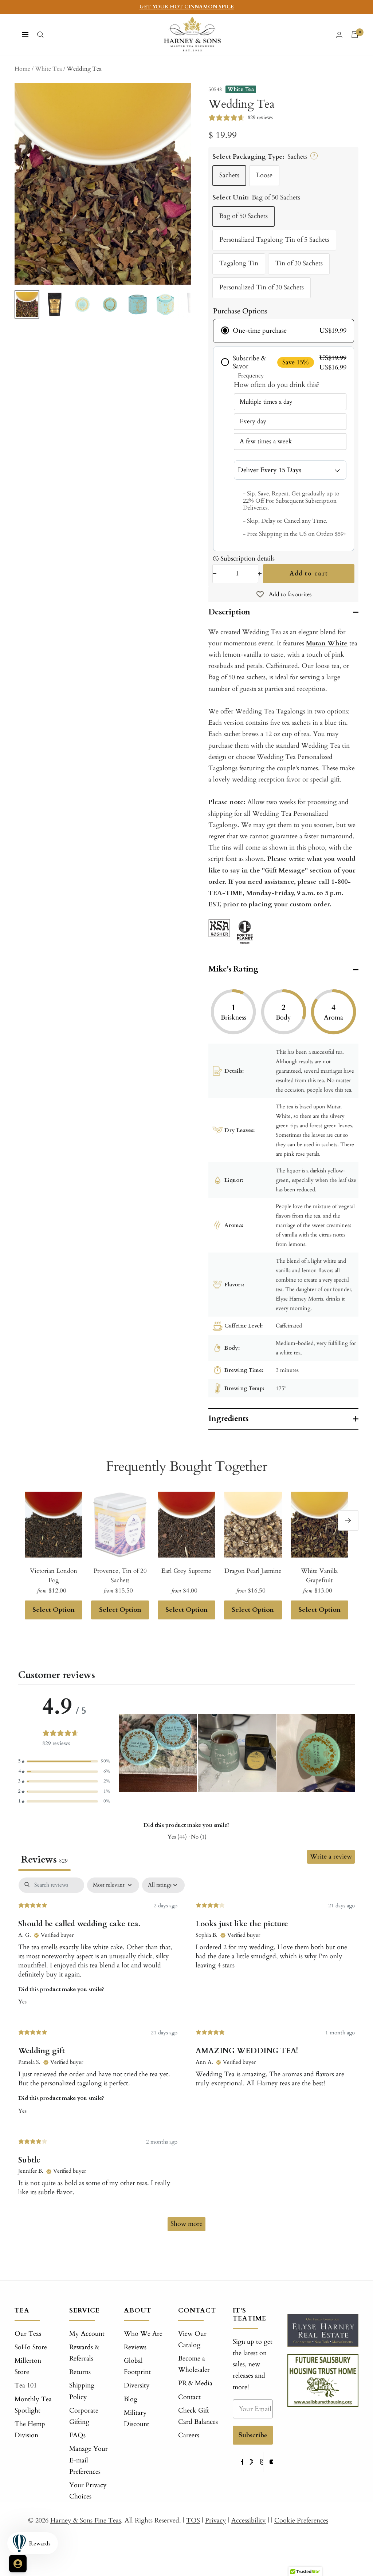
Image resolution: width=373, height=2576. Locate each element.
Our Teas (28, 2334)
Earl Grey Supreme (186, 1571)
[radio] (284, 331)
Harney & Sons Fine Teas (86, 2520)
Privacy (216, 2520)
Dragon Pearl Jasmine (253, 1571)
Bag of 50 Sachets (244, 216)
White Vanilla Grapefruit (319, 1576)
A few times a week (266, 441)
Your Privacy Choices (88, 2491)
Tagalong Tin (239, 263)
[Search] (40, 35)
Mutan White (327, 643)
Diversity (137, 2385)
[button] (64, 1761)
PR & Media (195, 2383)
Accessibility (249, 2520)
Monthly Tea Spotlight (33, 2405)
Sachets (229, 175)
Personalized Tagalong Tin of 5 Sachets (274, 240)
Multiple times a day (266, 402)
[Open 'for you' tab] (18, 2564)
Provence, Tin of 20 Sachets (120, 1576)
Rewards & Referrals (84, 2353)
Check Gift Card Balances (198, 2416)
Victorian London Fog (54, 1576)
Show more (186, 2224)
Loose (264, 175)
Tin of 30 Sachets (299, 263)
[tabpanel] (186, 2058)
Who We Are (143, 2334)
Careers (189, 2435)
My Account (87, 2334)
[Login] (339, 35)
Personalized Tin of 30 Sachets (262, 287)
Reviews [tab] (44, 1860)
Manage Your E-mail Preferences (89, 2460)
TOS (193, 2520)
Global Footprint (137, 2366)
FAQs (77, 2435)
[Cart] (355, 35)
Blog (131, 2399)
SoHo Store (31, 2347)
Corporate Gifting (84, 2416)
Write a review (331, 1857)
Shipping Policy (82, 2391)
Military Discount (137, 2418)
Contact (189, 2397)
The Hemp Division (30, 2430)
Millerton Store (28, 2366)
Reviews (135, 2347)
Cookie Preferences (301, 2520)
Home (22, 69)
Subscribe (253, 2435)
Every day (253, 421)
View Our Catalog (192, 2339)
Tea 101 (26, 2385)
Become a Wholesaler (194, 2364)
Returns (80, 2372)
